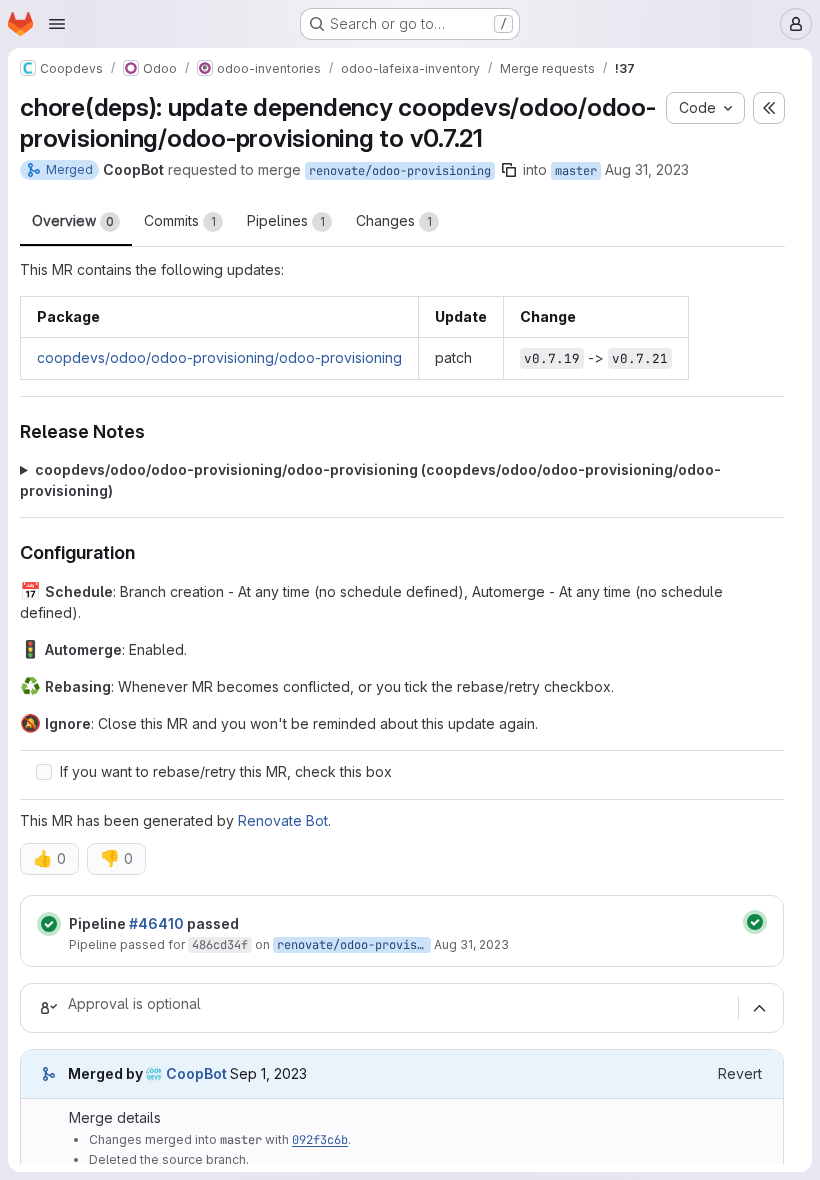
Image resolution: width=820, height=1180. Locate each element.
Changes (394, 220)
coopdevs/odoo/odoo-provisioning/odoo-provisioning (219, 357)
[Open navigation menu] (57, 24)
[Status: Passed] (49, 924)
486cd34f (220, 945)
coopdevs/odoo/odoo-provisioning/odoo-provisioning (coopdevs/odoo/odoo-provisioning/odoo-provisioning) (370, 480)
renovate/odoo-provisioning (400, 171)
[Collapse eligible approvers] (759, 1009)
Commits (180, 220)
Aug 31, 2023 (647, 169)
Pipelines (286, 220)
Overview (73, 220)
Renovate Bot (283, 820)
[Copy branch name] (509, 170)
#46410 (156, 923)
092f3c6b (320, 1140)
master (576, 171)
